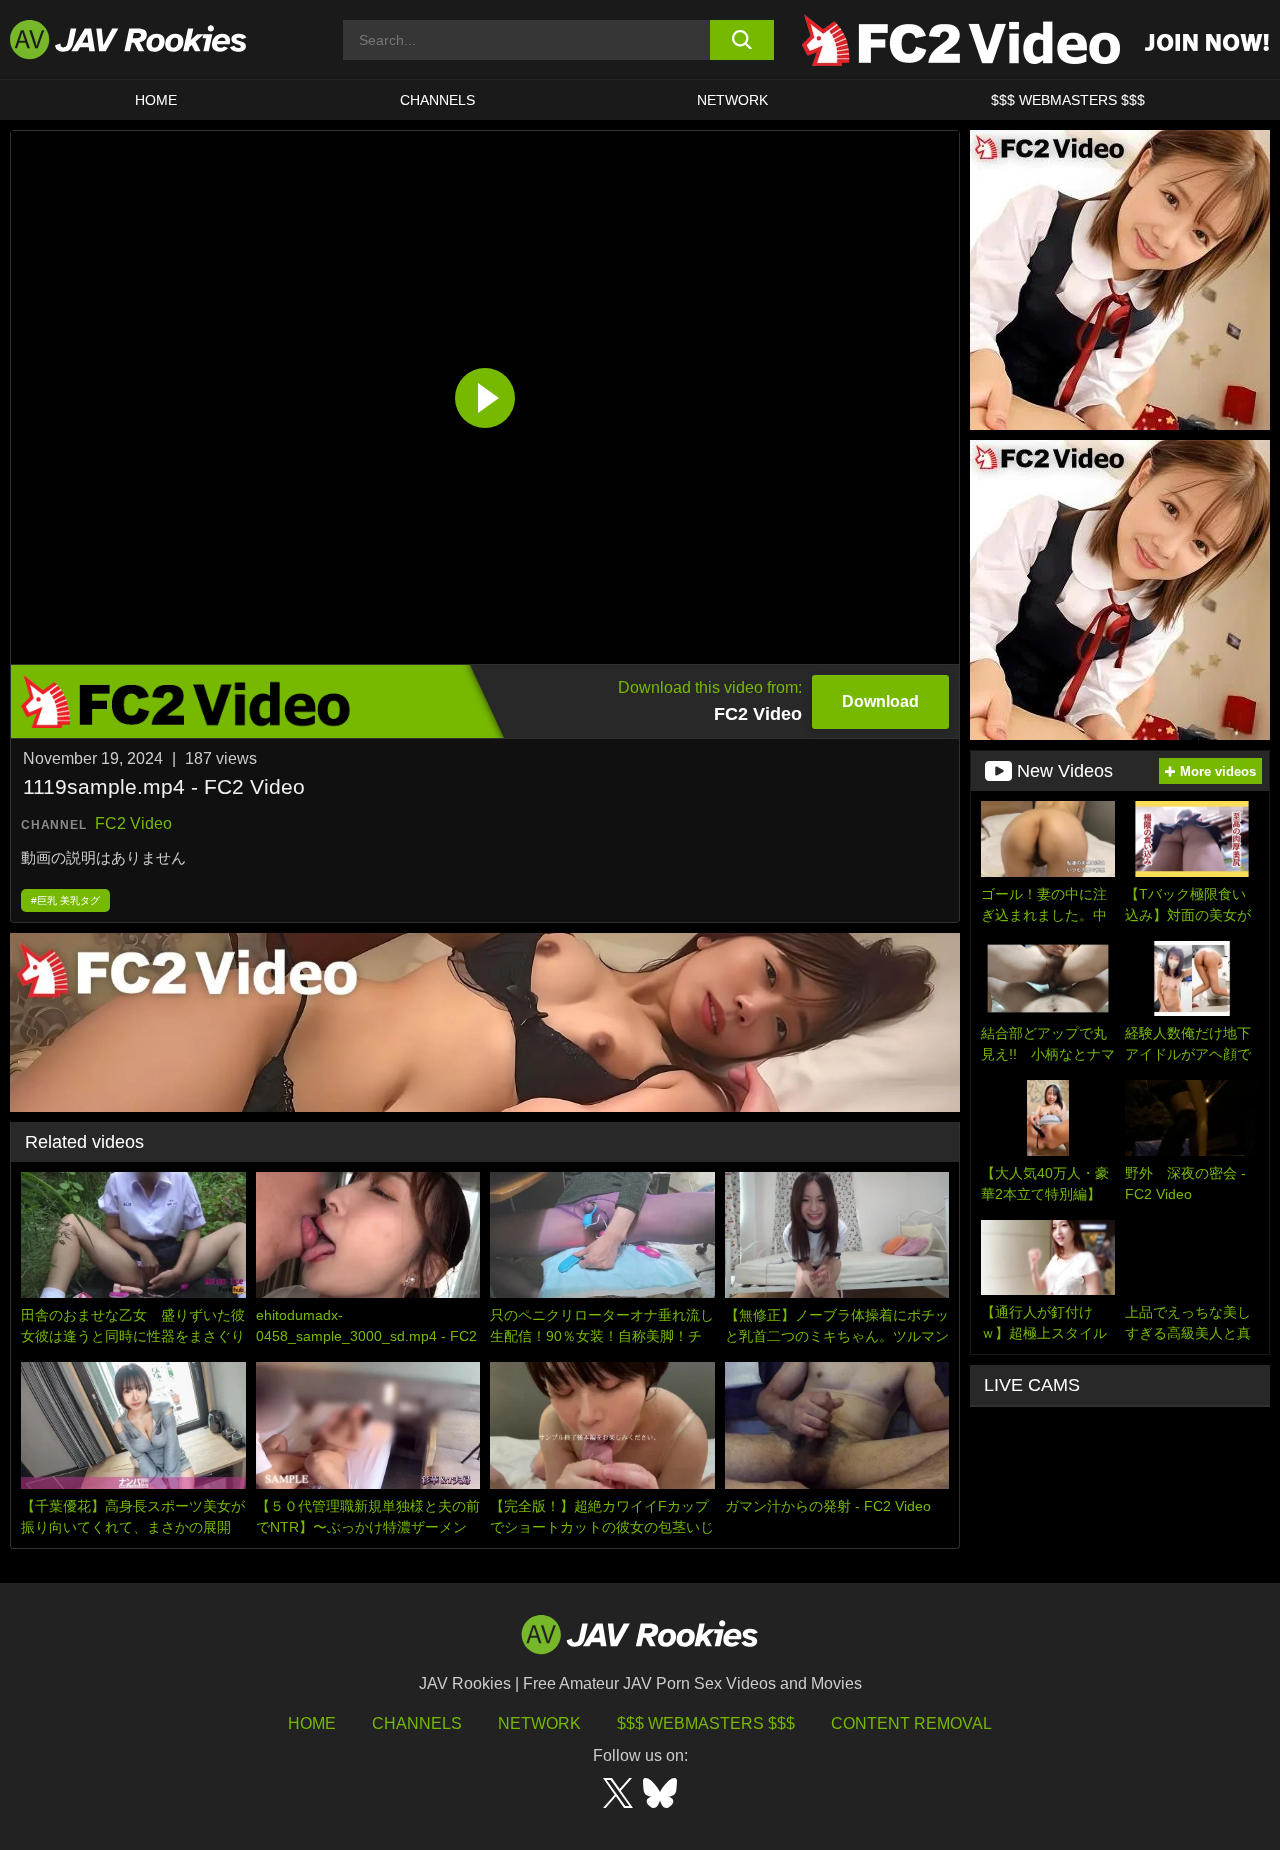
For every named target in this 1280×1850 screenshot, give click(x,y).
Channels (437, 100)
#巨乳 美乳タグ (65, 900)
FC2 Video (133, 823)
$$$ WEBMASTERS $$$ (1068, 100)
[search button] (742, 40)
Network (732, 100)
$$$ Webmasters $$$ (706, 1723)
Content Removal (911, 1723)
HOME (156, 100)
